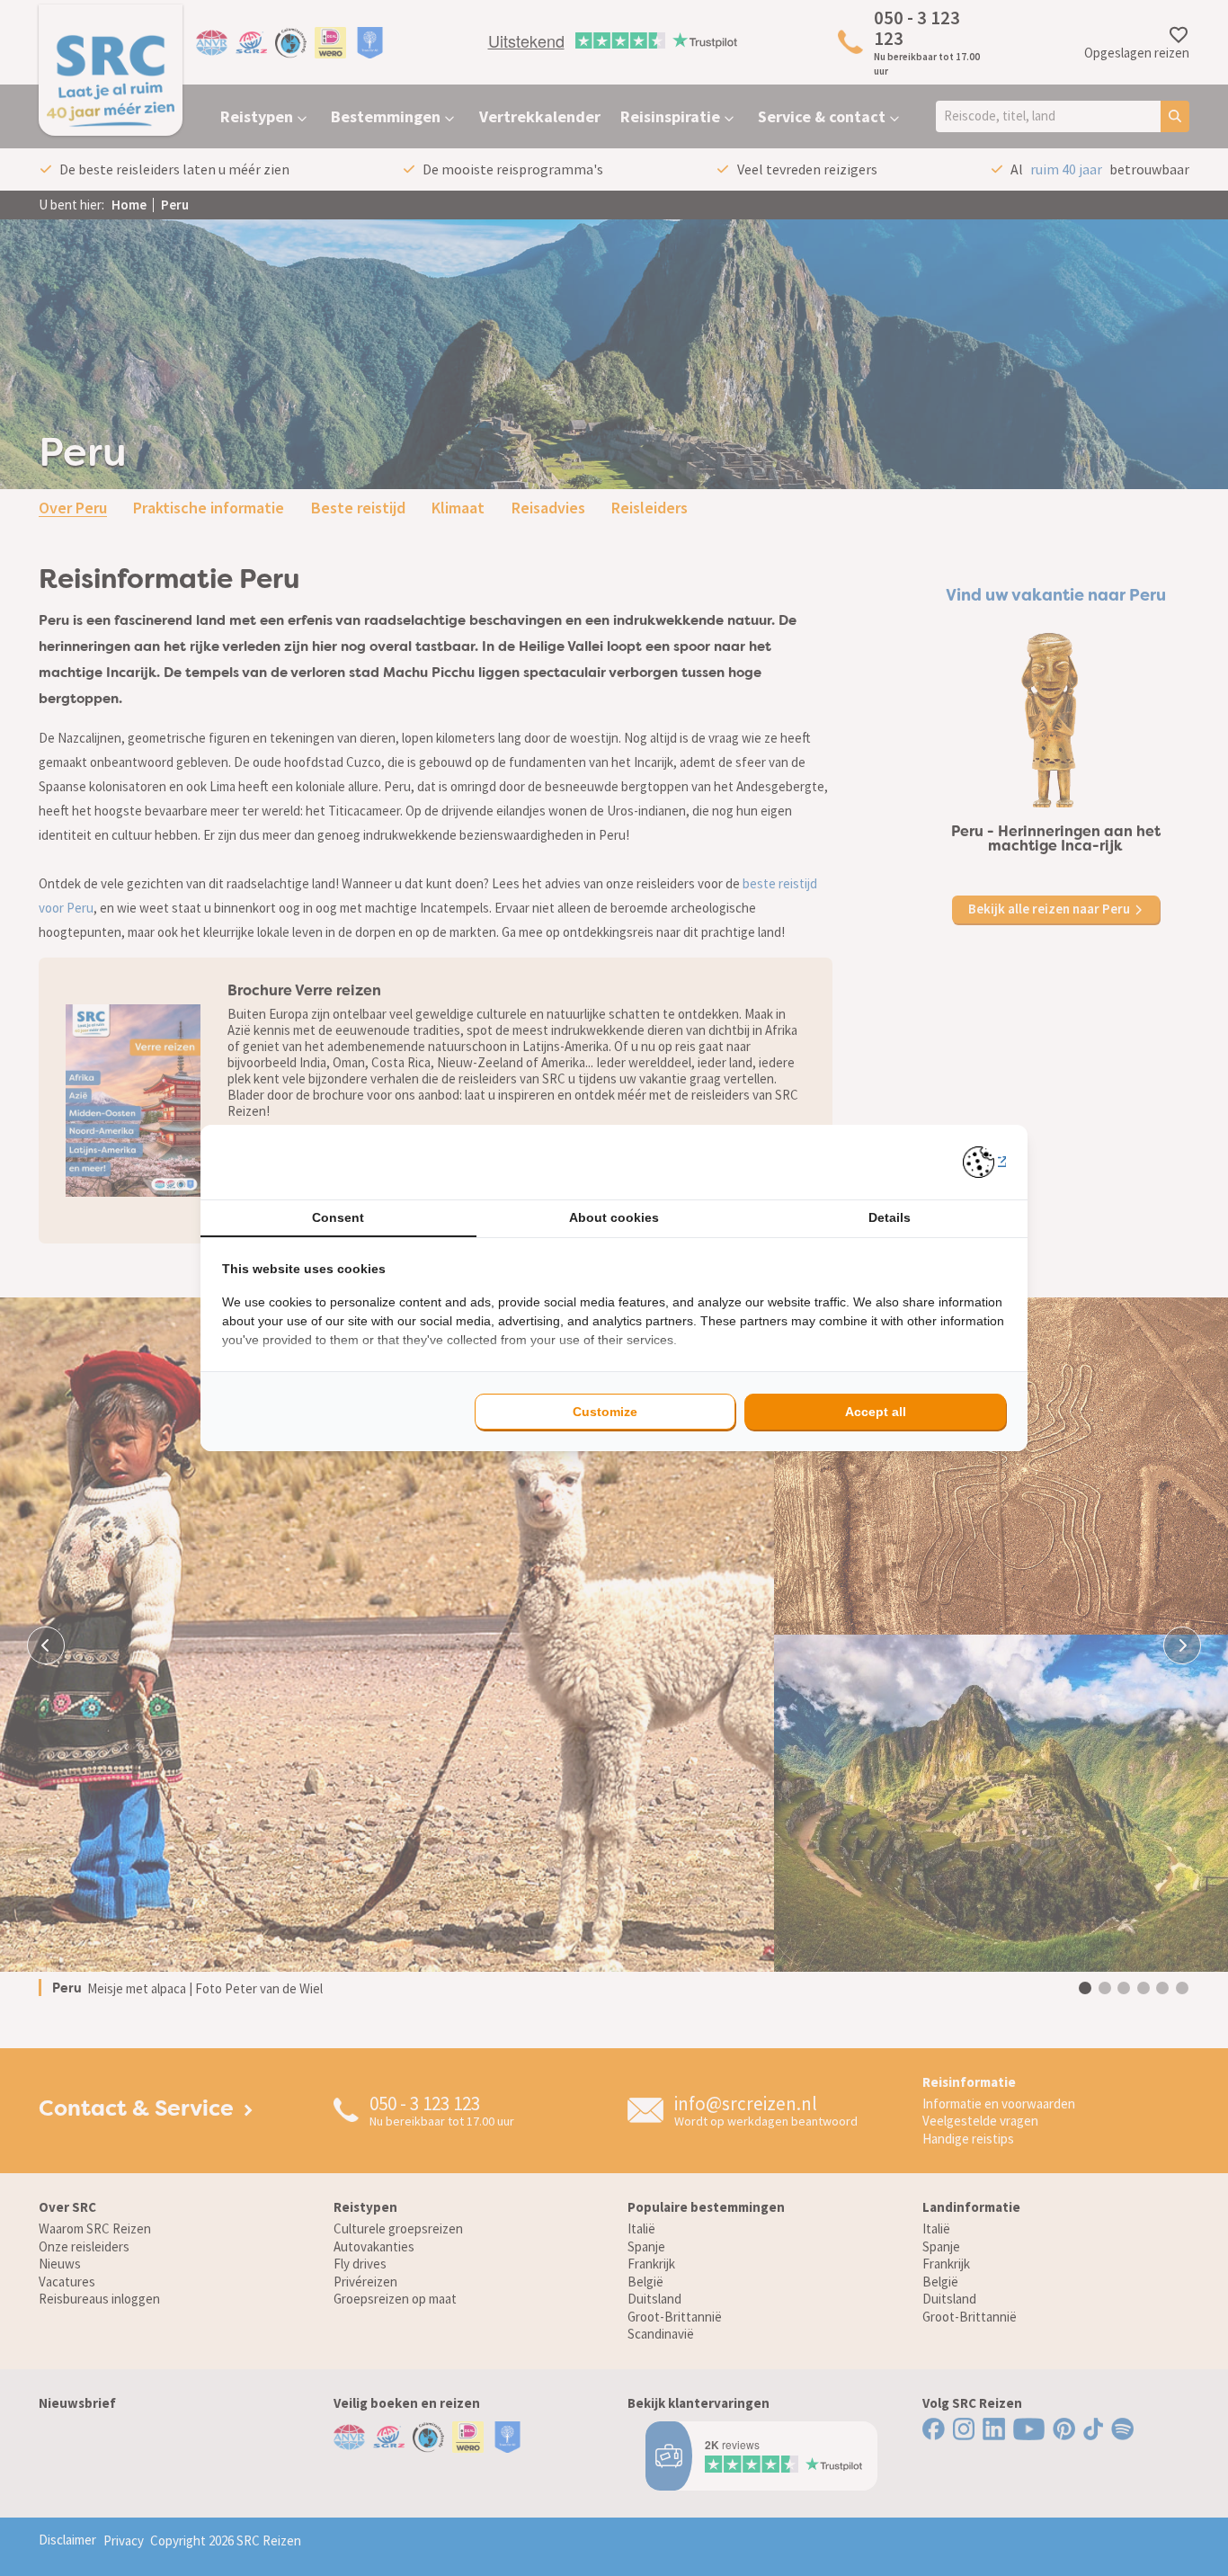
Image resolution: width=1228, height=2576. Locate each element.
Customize (605, 1412)
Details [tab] (890, 1217)
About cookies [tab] (614, 1217)
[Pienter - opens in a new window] (985, 1162)
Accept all (876, 1412)
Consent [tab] (338, 1217)
